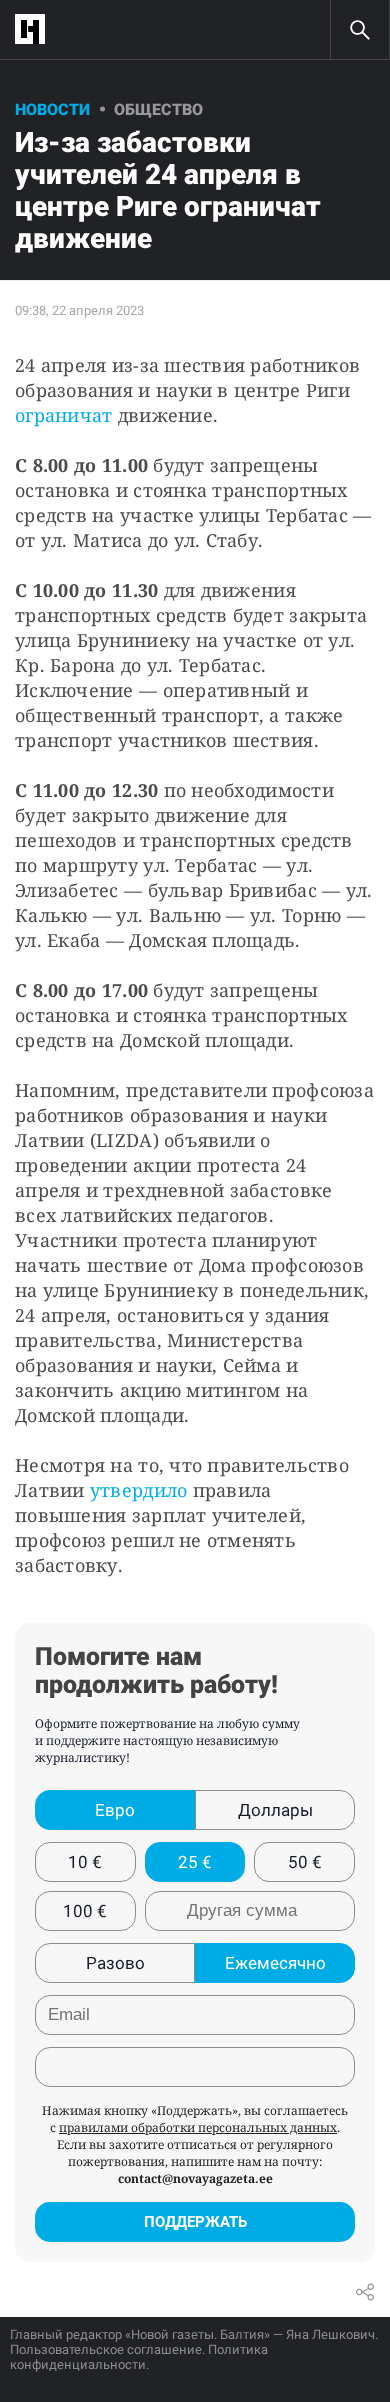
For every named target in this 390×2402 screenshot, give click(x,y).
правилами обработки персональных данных (198, 2127)
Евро (115, 1810)
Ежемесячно (275, 1963)
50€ (305, 1862)
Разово (115, 1963)
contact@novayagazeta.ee (195, 2178)
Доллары (275, 1810)
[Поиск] (360, 30)
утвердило (138, 1490)
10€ (85, 1862)
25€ (195, 1862)
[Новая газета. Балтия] (35, 29)
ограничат (63, 415)
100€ (85, 1911)
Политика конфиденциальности (139, 2357)
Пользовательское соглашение (106, 2349)
